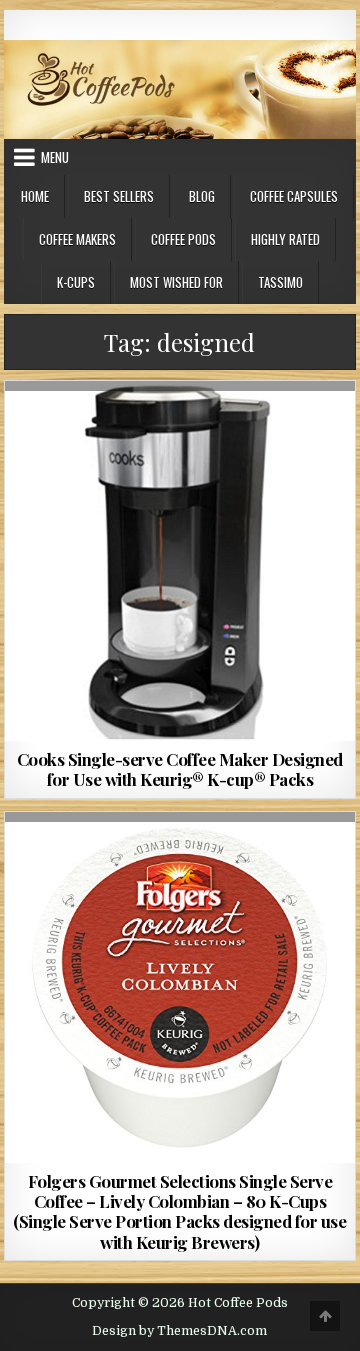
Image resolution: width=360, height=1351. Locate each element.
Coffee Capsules (294, 196)
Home (35, 196)
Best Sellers (119, 196)
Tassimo (280, 282)
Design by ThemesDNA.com (179, 1331)
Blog (202, 196)
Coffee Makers (77, 239)
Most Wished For (176, 282)
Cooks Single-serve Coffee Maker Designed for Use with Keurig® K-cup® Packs (180, 769)
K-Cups (76, 282)
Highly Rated (285, 239)
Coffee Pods (183, 239)
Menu (55, 157)
